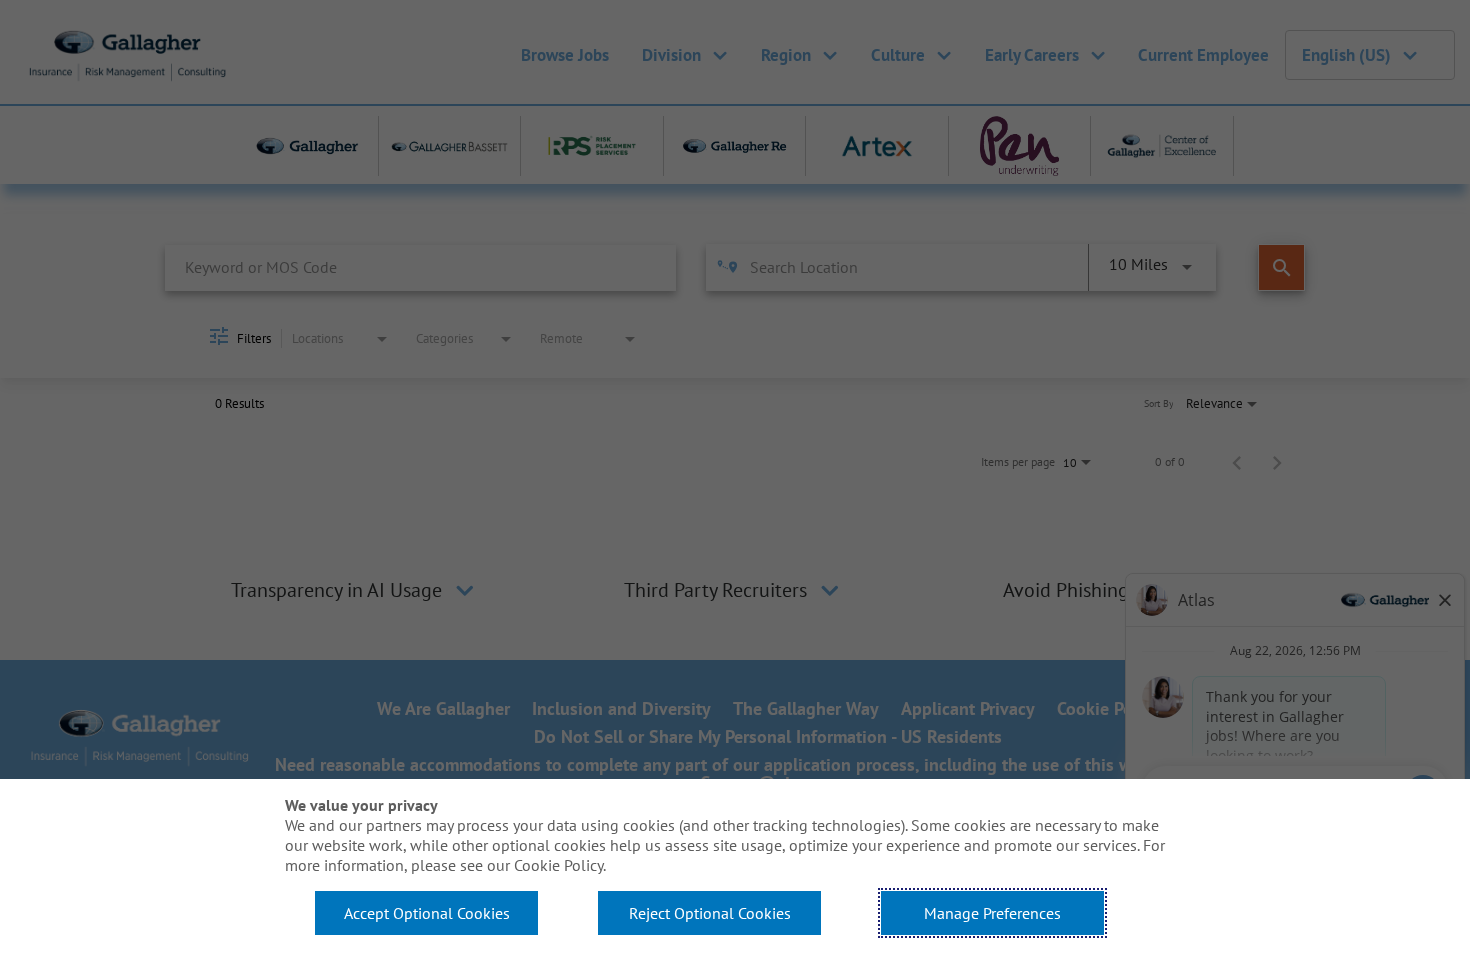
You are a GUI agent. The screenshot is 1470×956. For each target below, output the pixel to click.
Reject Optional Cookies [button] (710, 913)
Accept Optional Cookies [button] (427, 913)
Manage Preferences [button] (992, 913)
